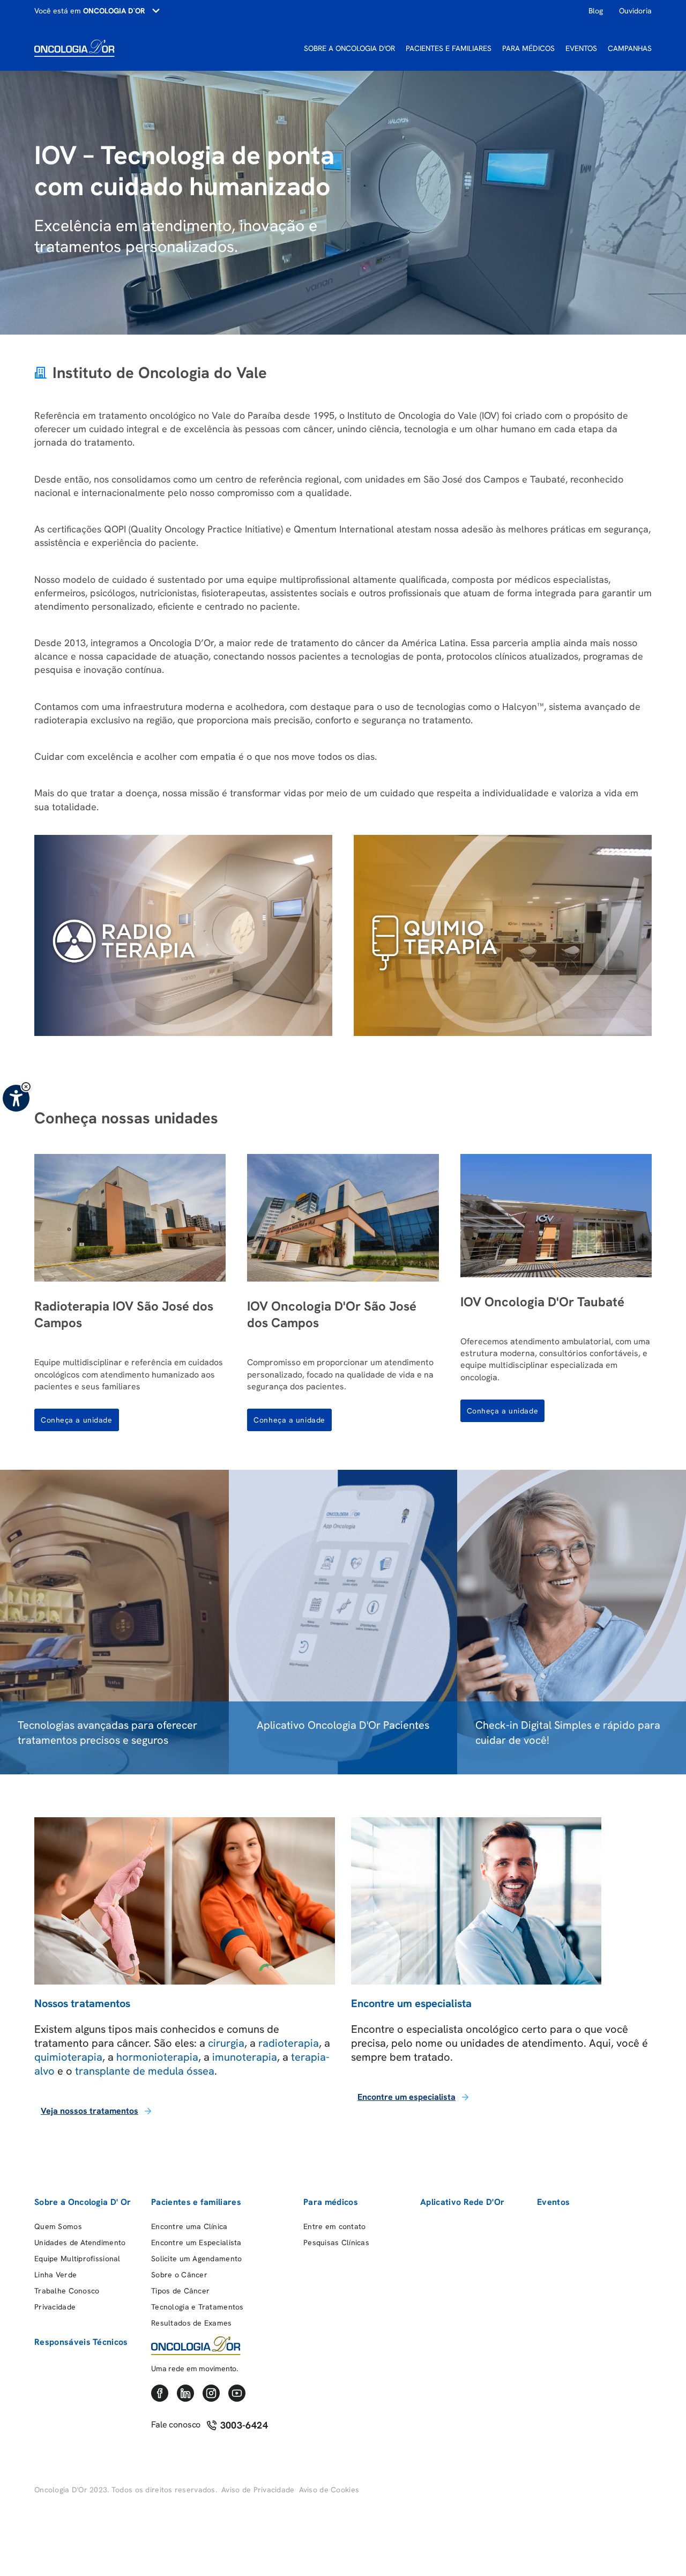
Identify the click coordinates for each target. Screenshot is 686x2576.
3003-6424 (243, 2425)
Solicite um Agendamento (196, 2259)
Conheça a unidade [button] (77, 1420)
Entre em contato (334, 2226)
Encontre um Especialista (196, 2242)
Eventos (553, 2202)
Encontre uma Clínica (189, 2226)
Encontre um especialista (407, 2097)
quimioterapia (68, 2057)
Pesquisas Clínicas (336, 2242)
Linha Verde (55, 2275)
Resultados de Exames (192, 2323)
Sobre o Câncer (179, 2275)
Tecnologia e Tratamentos (197, 2307)
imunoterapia (245, 2057)
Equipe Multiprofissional (77, 2259)
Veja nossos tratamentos (90, 2111)
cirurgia (226, 2043)
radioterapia (289, 2043)
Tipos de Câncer (180, 2291)
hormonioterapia (157, 2057)
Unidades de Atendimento (80, 2242)
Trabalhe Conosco (67, 2291)
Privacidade (55, 2307)
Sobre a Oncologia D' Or (83, 2202)
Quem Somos (58, 2226)
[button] (26, 1087)
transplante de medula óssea (145, 2071)
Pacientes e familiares (196, 2202)
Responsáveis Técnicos (81, 2342)
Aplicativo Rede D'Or (462, 2202)
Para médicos (331, 2202)
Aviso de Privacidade (258, 2490)
